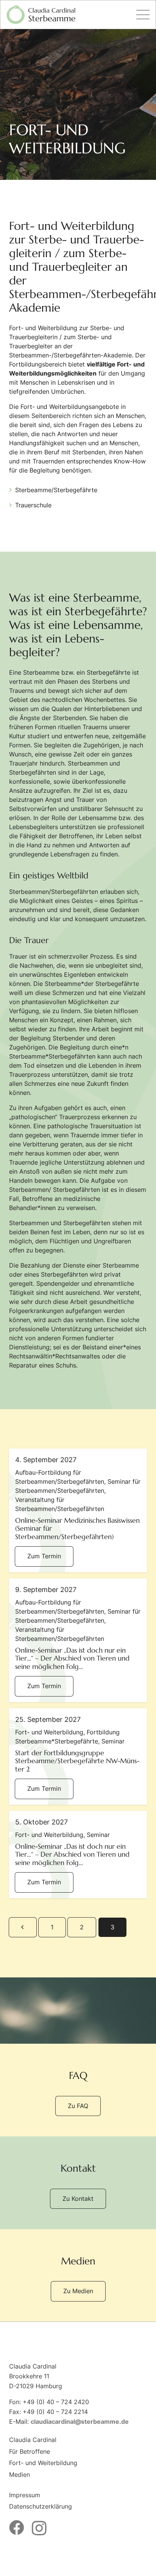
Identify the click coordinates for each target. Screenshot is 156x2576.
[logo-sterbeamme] (41, 15)
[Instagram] (39, 2528)
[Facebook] (17, 2528)
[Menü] (143, 15)
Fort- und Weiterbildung (43, 2463)
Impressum (25, 2495)
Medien (19, 2475)
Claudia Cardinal (33, 2440)
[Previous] (23, 1927)
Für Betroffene (30, 2451)
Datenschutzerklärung (41, 2506)
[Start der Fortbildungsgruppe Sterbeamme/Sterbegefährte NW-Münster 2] (78, 1757)
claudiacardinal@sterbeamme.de (80, 2422)
